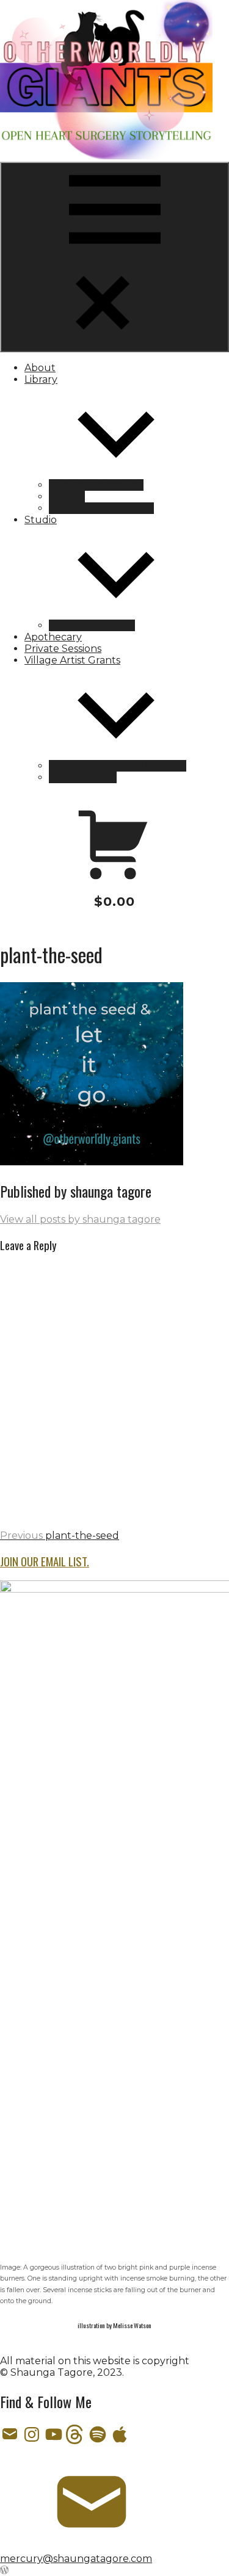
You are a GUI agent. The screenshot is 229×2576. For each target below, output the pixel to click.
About (40, 368)
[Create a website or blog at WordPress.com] (4, 2570)
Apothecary (53, 637)
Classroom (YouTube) (101, 508)
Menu (206, 346)
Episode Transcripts (96, 485)
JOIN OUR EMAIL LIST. (45, 1561)
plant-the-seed (60, 1536)
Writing (67, 497)
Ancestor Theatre (92, 625)
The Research (83, 777)
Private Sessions (63, 649)
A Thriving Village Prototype (118, 766)
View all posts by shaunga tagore (80, 1219)
